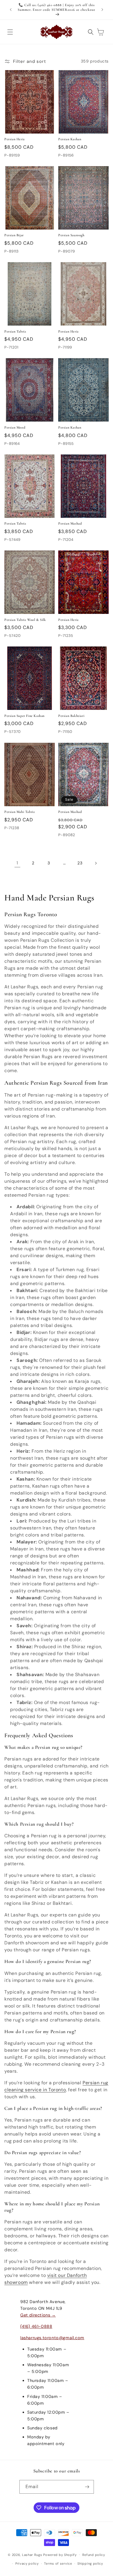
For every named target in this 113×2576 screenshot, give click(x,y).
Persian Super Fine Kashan (24, 716)
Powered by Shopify (60, 2554)
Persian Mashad (70, 523)
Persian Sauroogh (71, 235)
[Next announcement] (102, 10)
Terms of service (58, 2563)
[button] (10, 32)
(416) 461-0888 (36, 2326)
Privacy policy (27, 2563)
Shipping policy (90, 2563)
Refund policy (94, 2555)
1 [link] (17, 863)
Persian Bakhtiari (71, 716)
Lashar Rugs (32, 2554)
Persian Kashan (70, 139)
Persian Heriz (15, 139)
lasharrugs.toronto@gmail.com (52, 2338)
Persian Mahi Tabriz (20, 812)
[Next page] (96, 863)
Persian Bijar (14, 235)
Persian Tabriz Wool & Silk (25, 620)
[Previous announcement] (11, 10)
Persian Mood (15, 427)
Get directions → (38, 2315)
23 (80, 863)
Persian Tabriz (15, 331)
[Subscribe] (87, 2487)
